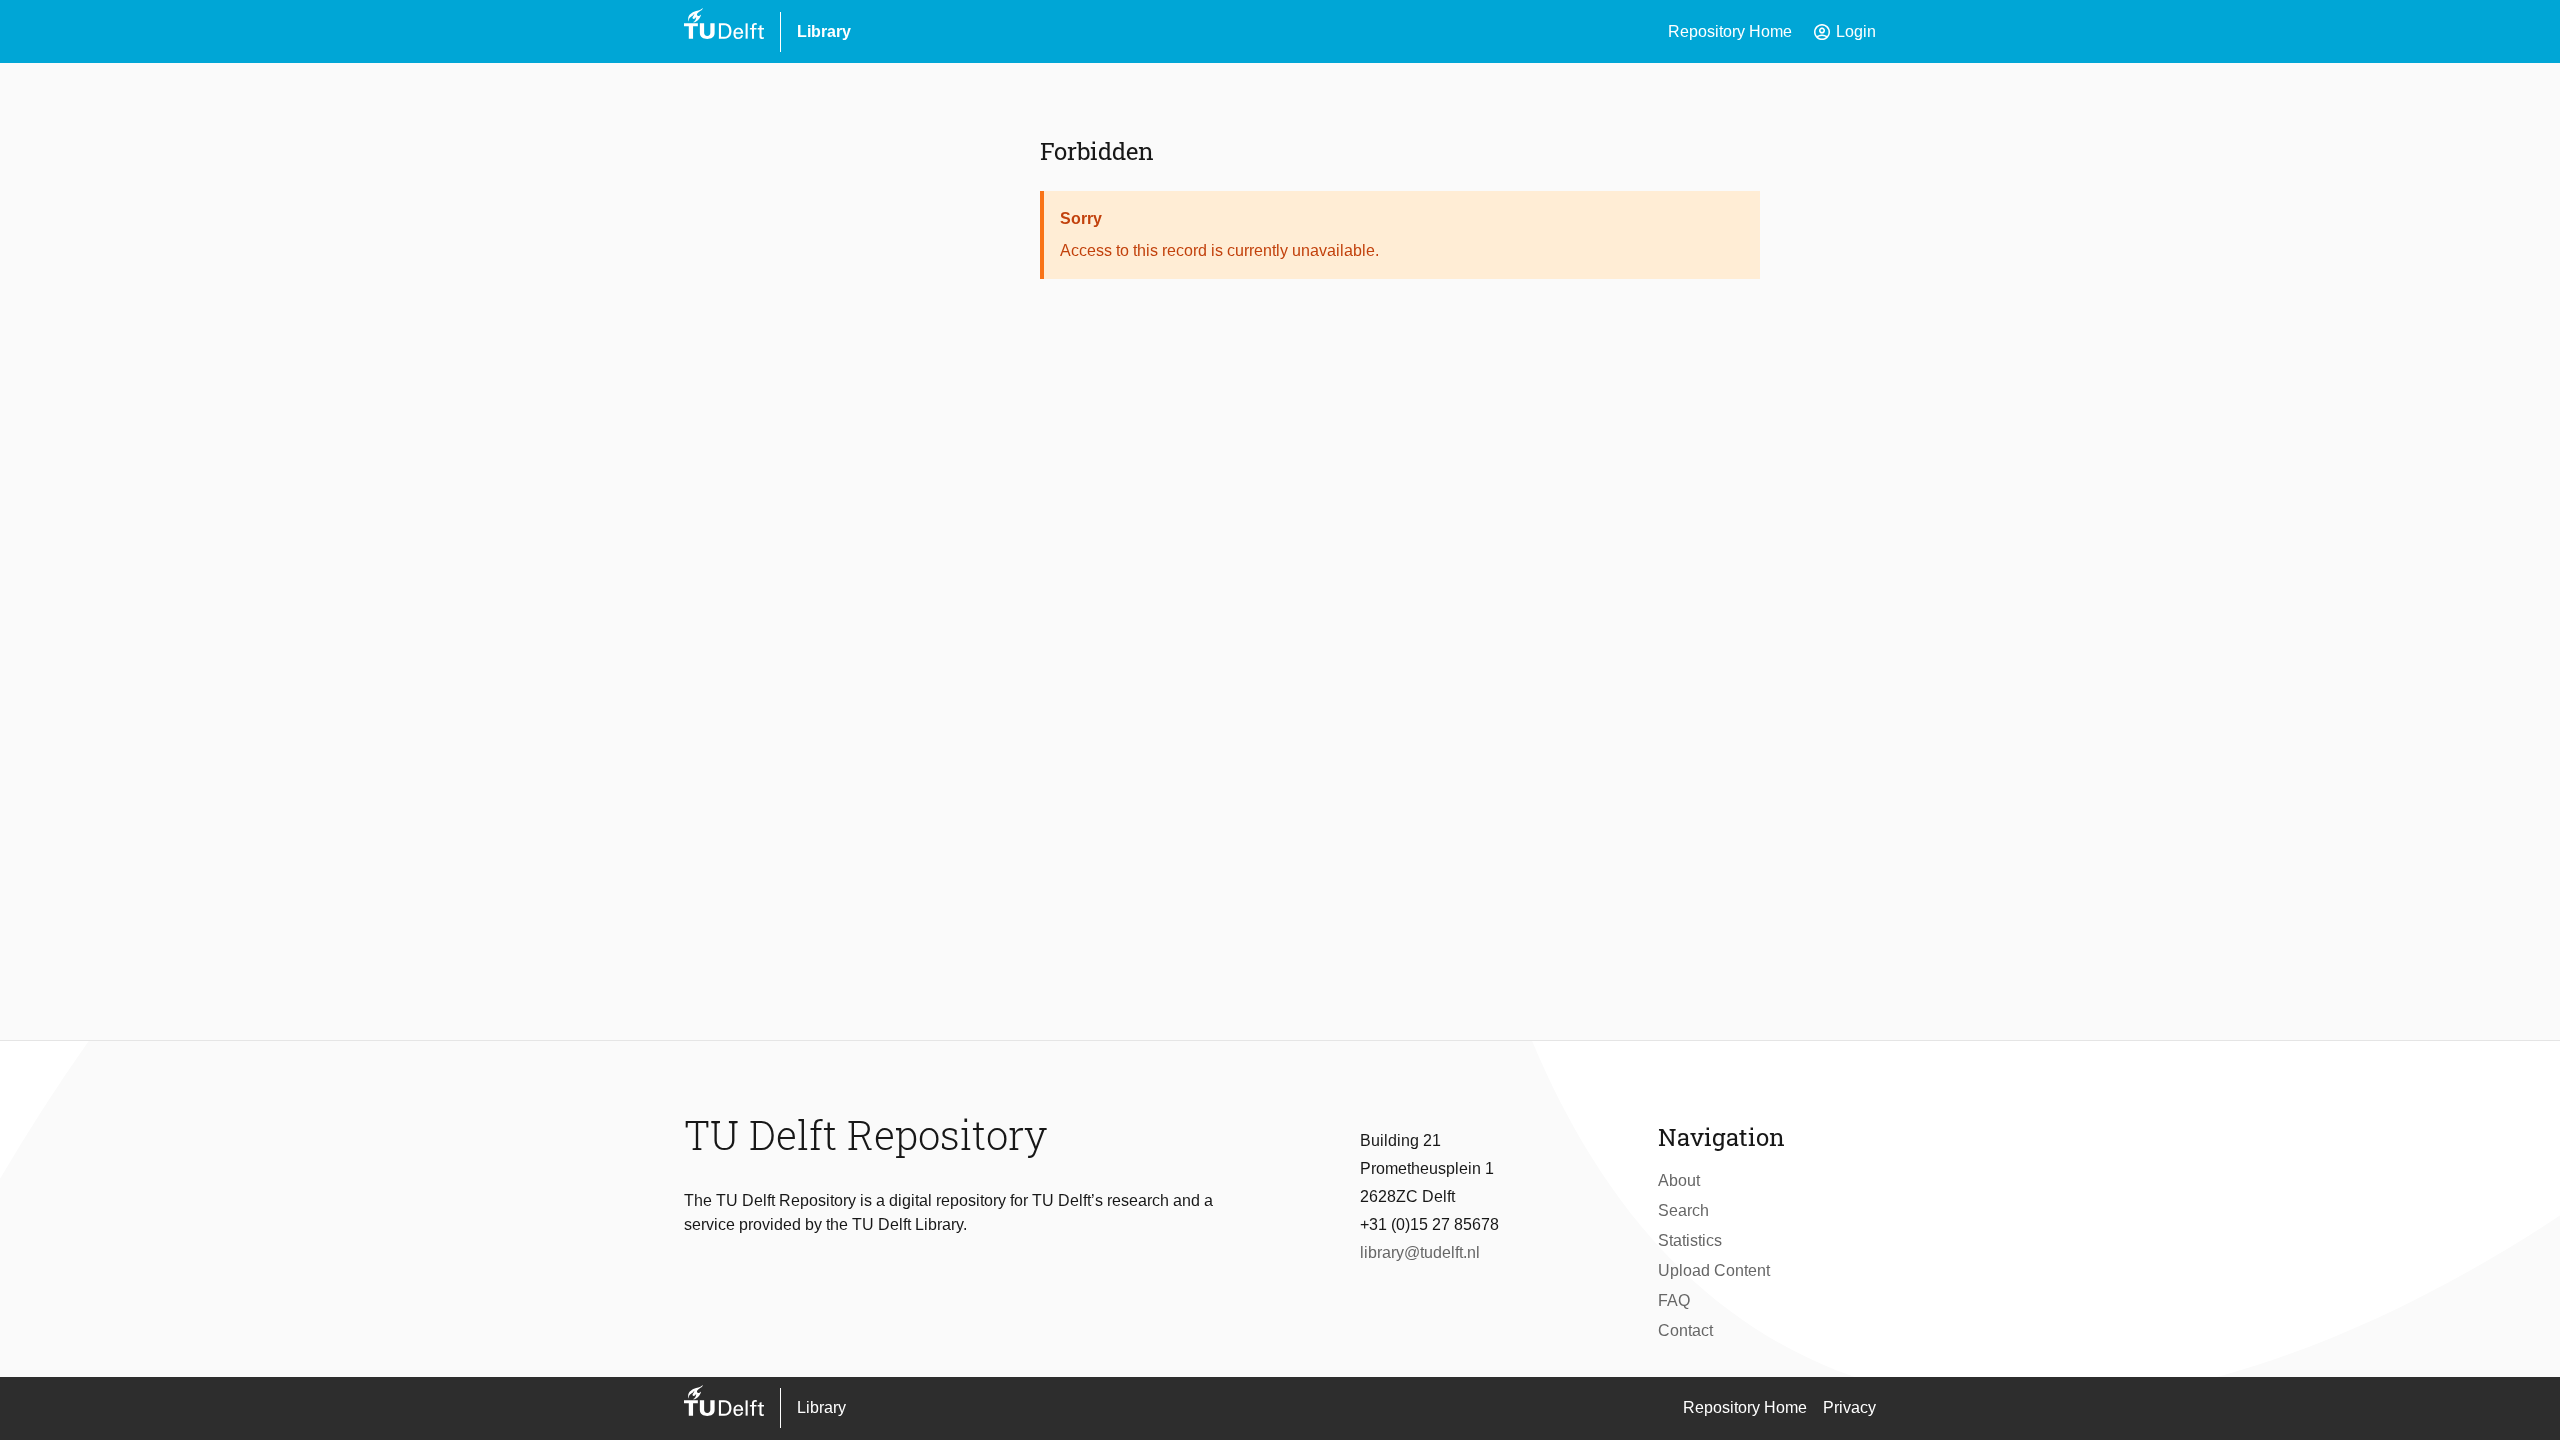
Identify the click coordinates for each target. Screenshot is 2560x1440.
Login (1844, 32)
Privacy (1849, 1407)
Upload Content (1714, 1270)
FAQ (1674, 1300)
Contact (1685, 1330)
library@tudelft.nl (1420, 1252)
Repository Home (1730, 31)
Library (824, 31)
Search (1683, 1210)
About (1679, 1180)
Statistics (1690, 1240)
